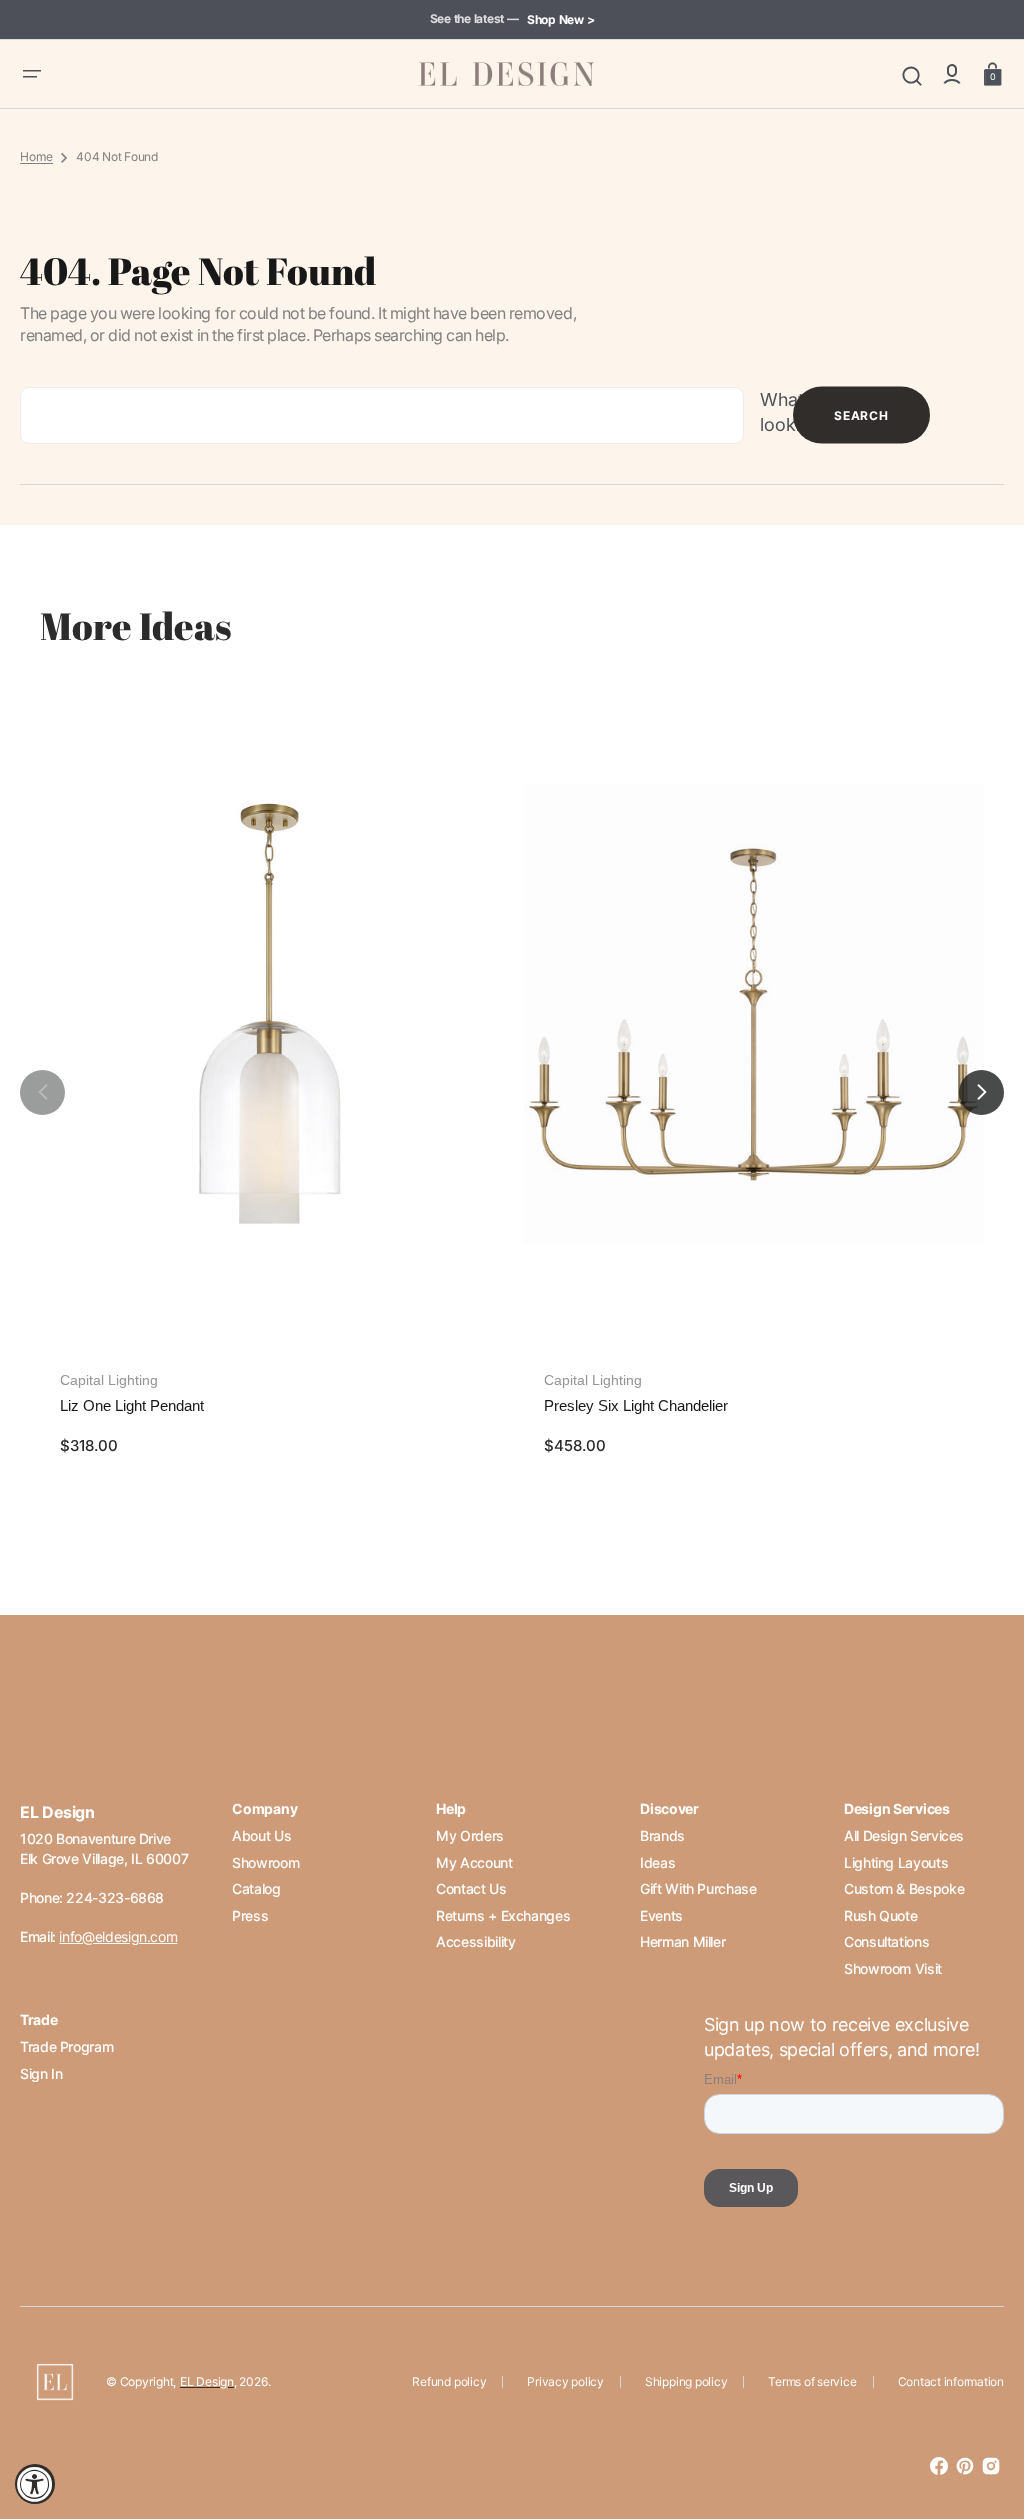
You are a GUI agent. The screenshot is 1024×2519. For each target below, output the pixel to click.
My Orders (470, 1835)
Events (661, 1915)
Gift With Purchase (698, 1888)
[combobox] (382, 415)
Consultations (886, 1941)
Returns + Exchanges (503, 1915)
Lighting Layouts (896, 1862)
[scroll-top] (981, 2416)
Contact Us (471, 1888)
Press (250, 1915)
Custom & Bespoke (904, 1888)
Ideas (657, 1862)
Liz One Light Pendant (132, 1405)
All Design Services (904, 1835)
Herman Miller (682, 1941)
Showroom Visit (893, 1968)
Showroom (265, 1862)
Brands (662, 1835)
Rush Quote (880, 1915)
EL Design (207, 2381)
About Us (261, 1835)
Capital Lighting (109, 1380)
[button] (32, 74)
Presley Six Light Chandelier (636, 1405)
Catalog (256, 1888)
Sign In (41, 2073)
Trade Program (66, 2046)
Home (36, 156)
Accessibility (475, 1941)
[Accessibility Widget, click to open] (35, 2484)
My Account (474, 1862)
